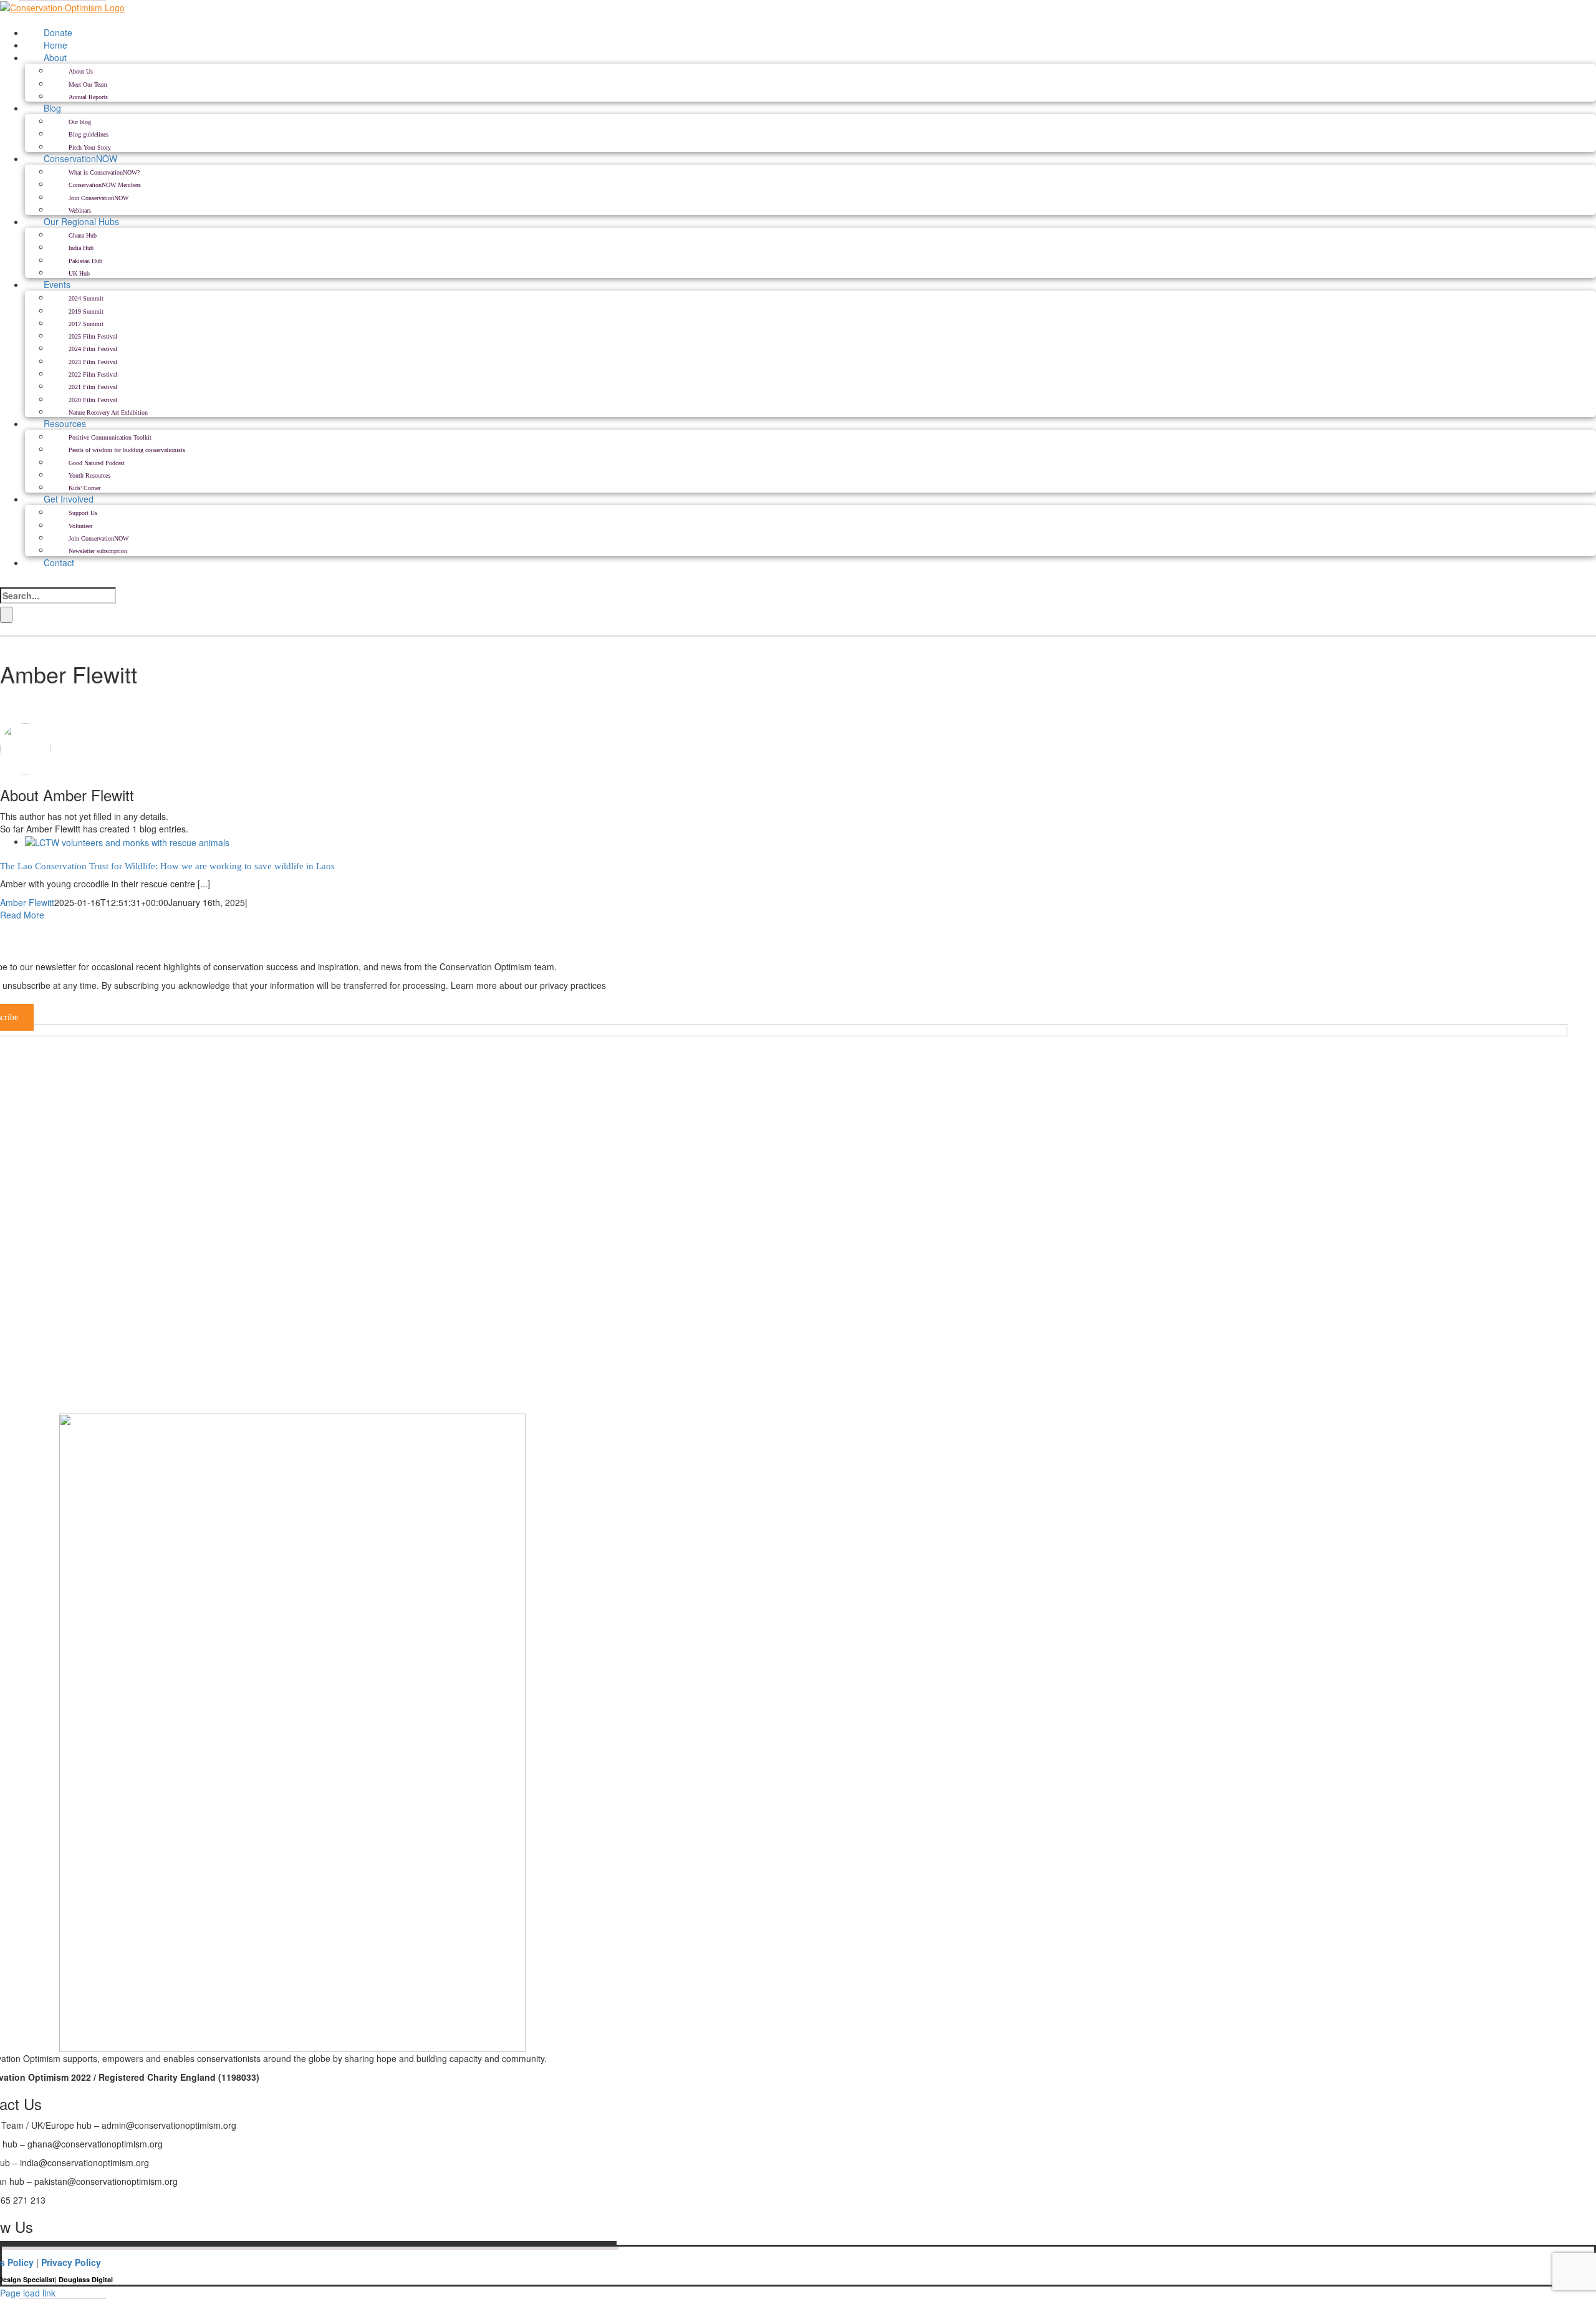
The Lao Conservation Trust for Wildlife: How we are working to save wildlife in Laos (167, 866)
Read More (22, 915)
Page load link (28, 2293)
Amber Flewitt (27, 902)
